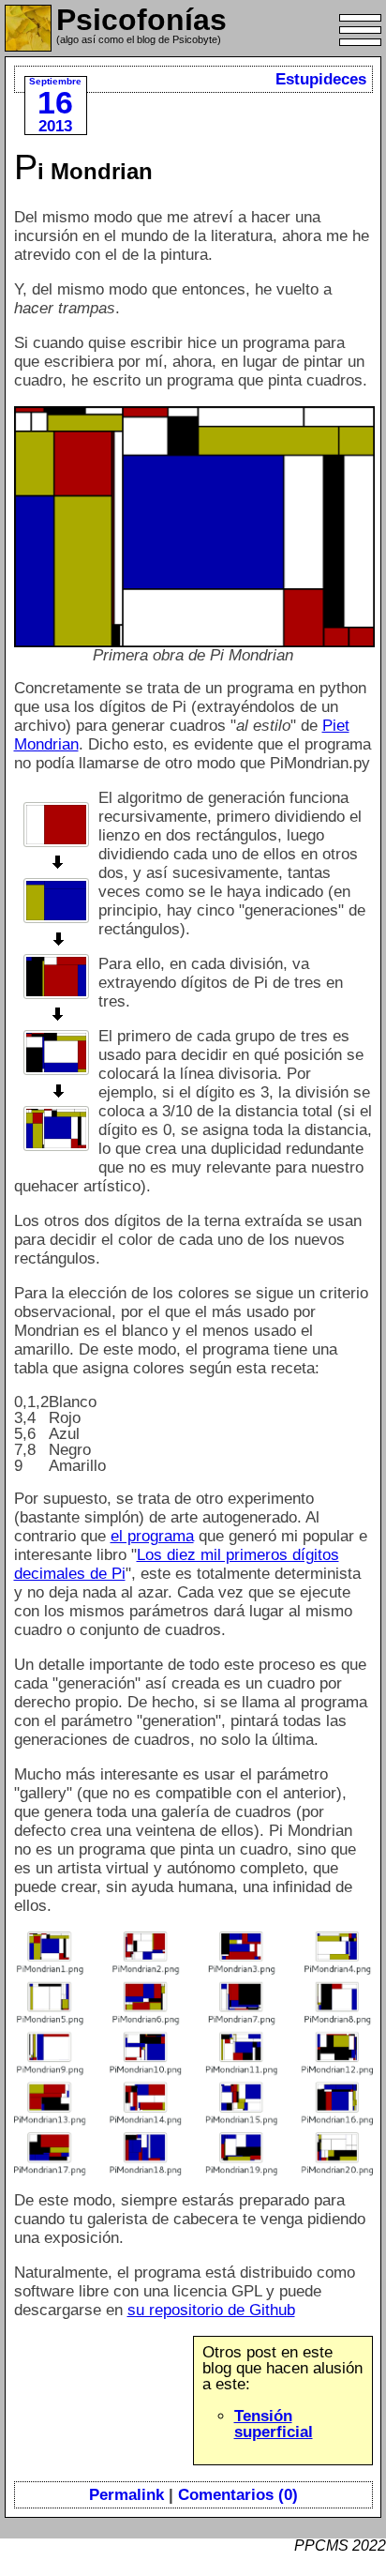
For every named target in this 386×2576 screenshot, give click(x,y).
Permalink (126, 2495)
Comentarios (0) (238, 2495)
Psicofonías (141, 20)
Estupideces (321, 79)
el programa (152, 1536)
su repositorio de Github (211, 2310)
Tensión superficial (274, 2424)
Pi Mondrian (83, 171)
